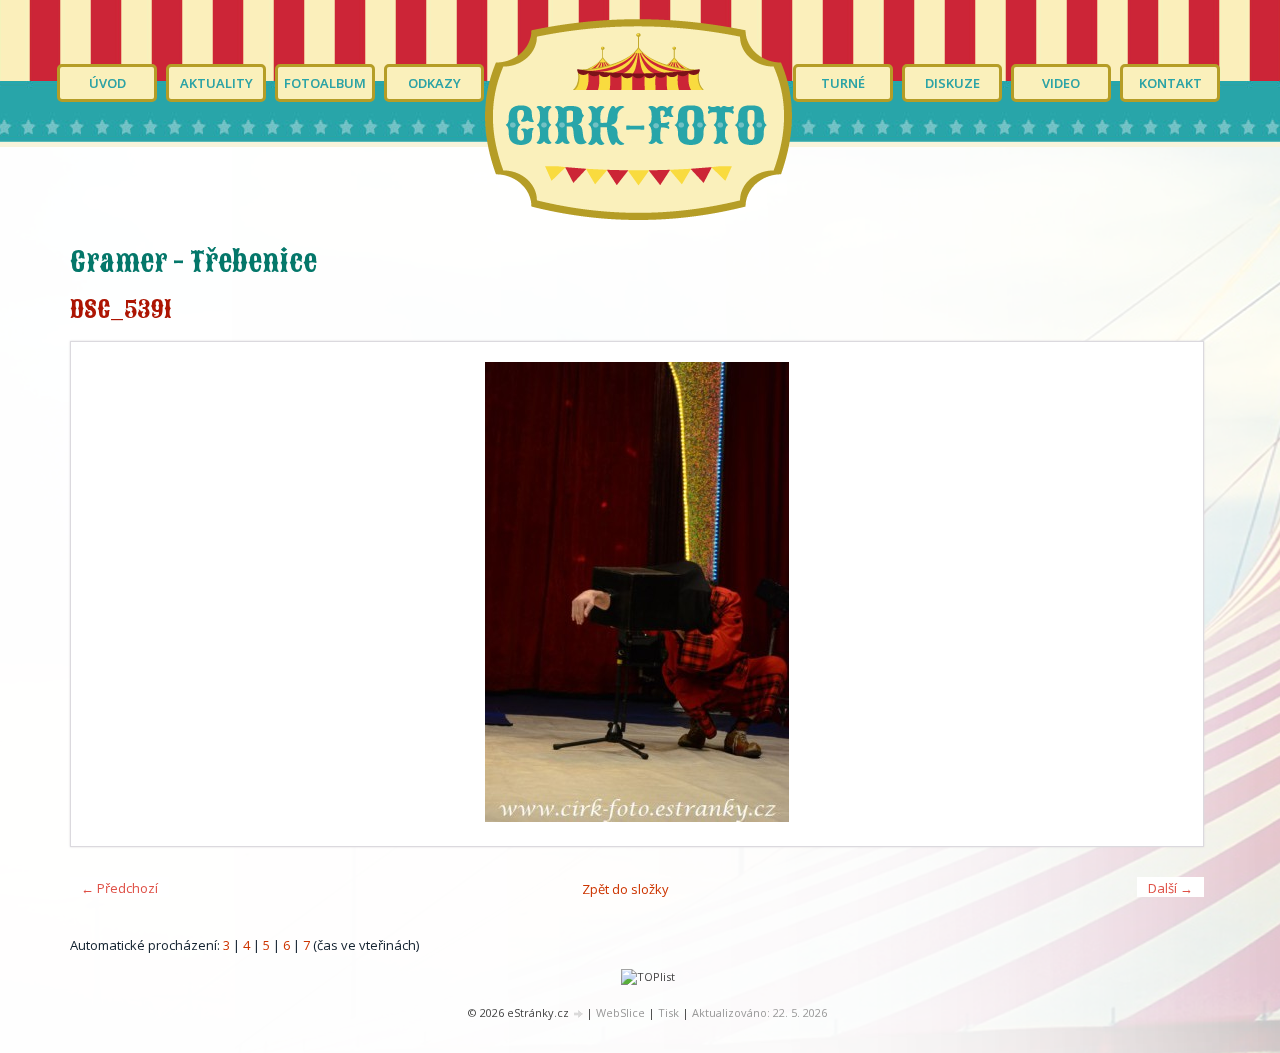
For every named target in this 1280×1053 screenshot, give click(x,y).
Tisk (668, 1012)
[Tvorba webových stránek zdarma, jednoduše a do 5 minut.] (579, 1013)
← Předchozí (119, 888)
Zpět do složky (625, 889)
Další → (1170, 888)
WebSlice (620, 1012)
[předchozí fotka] (103, 594)
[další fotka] (1170, 594)
